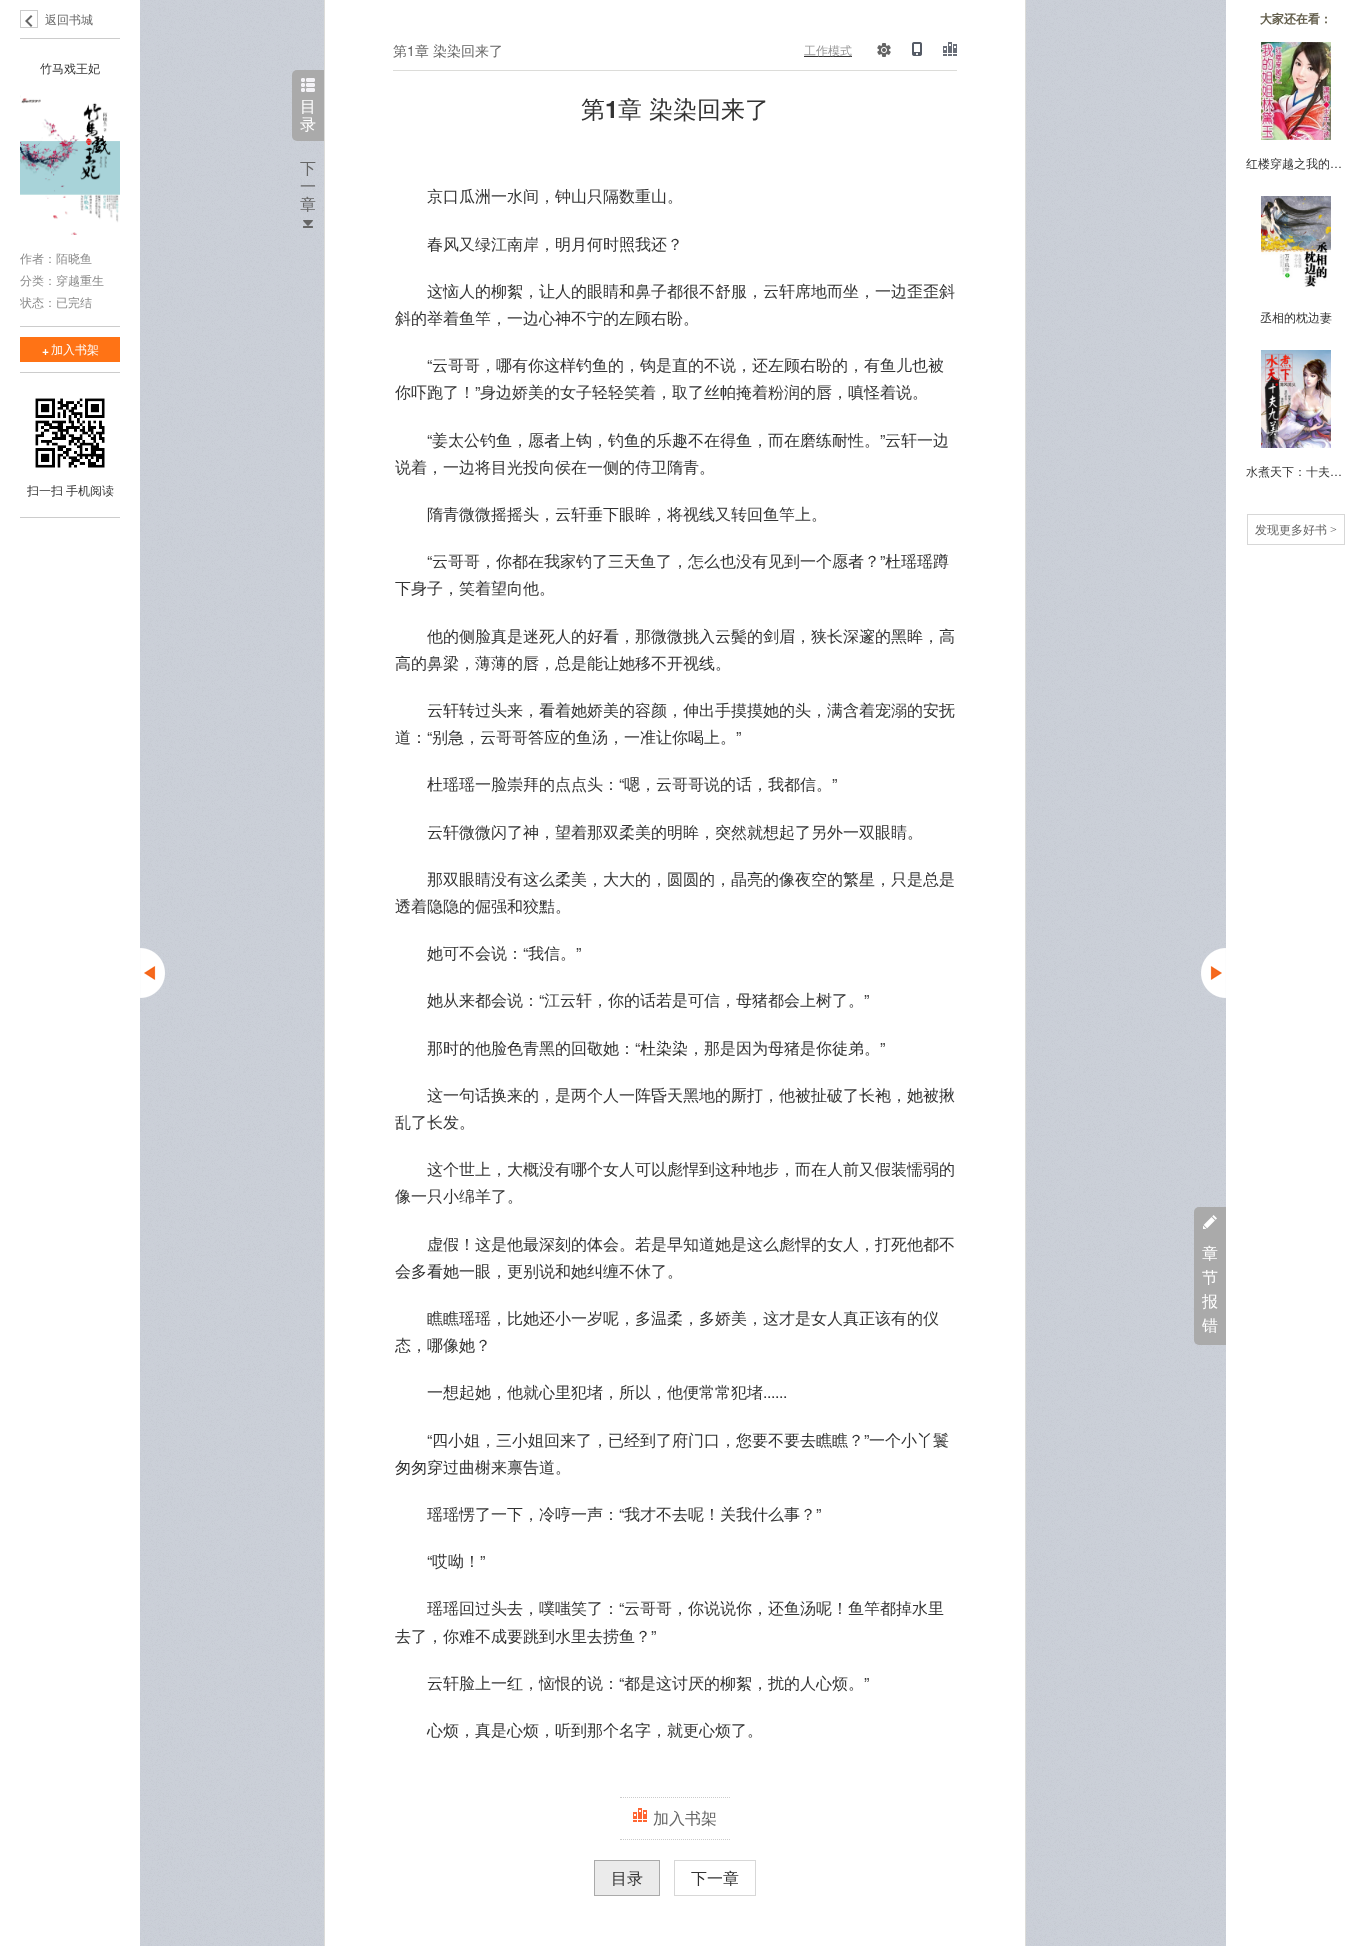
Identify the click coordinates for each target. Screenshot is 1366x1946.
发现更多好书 (1296, 528)
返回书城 (69, 18)
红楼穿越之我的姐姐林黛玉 (1296, 162)
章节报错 (1210, 1288)
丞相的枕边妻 (1296, 316)
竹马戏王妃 (70, 67)
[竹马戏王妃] (70, 167)
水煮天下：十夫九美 (1296, 470)
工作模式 (828, 49)
